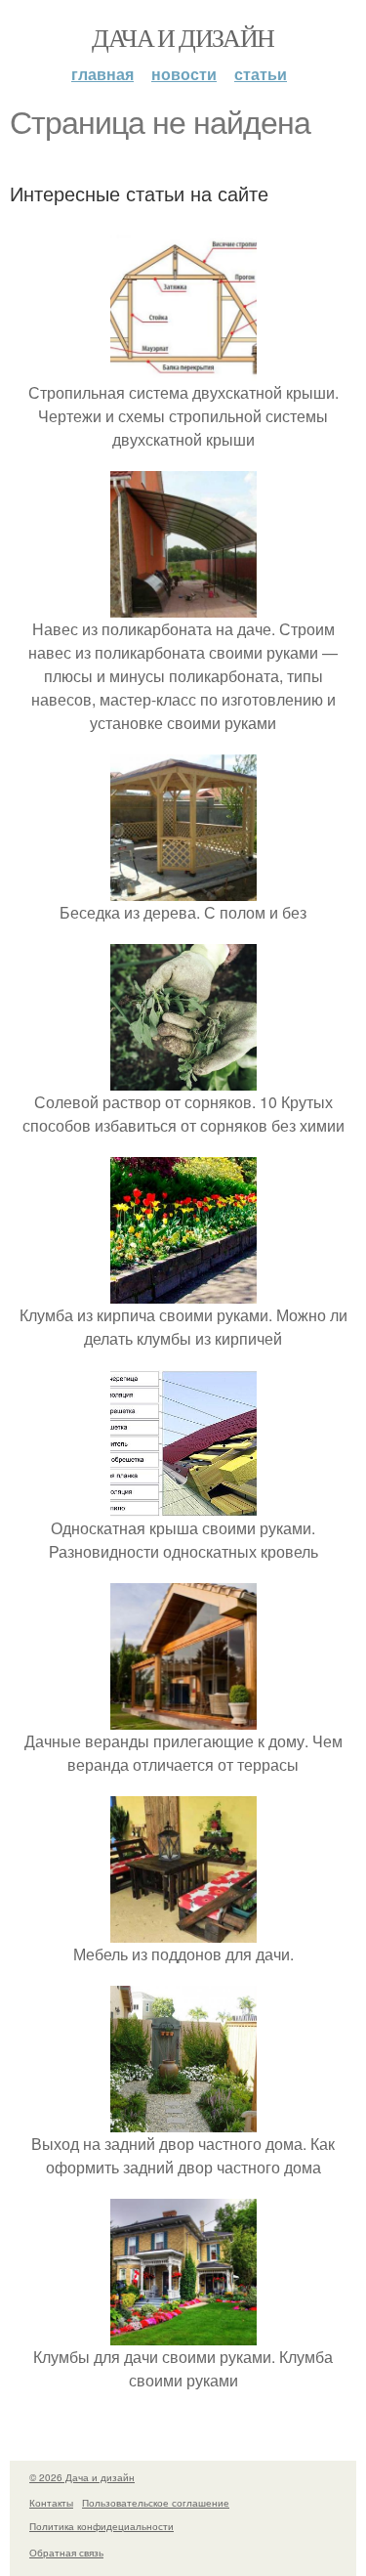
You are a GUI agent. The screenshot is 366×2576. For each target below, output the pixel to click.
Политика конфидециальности (102, 2526)
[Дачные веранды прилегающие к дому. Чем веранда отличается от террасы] (183, 1717)
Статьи (261, 74)
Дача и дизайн (183, 37)
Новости (184, 74)
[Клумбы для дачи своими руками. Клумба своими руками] (183, 2333)
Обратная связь (66, 2553)
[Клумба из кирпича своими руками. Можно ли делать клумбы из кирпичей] (183, 1291)
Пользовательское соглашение (156, 2503)
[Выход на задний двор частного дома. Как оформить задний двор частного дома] (183, 2120)
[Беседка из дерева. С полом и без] (183, 889)
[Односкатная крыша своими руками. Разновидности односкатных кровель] (183, 1504)
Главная (102, 74)
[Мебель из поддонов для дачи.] (183, 1931)
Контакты (51, 2503)
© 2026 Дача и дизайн (82, 2477)
